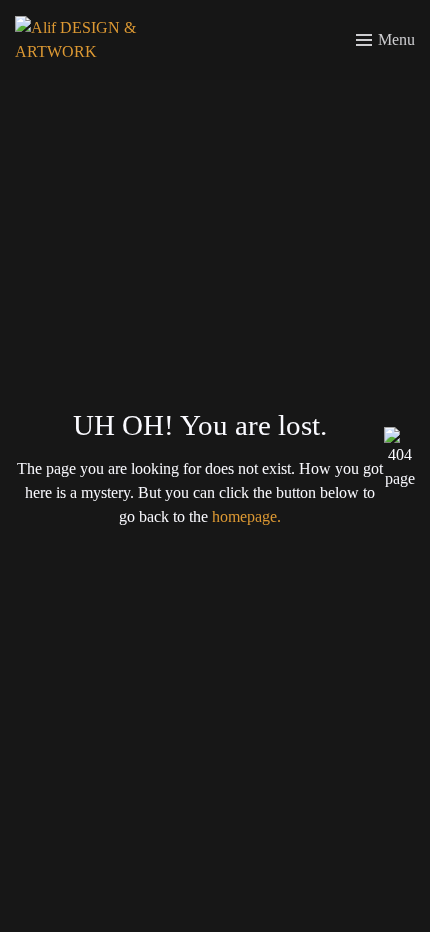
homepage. (246, 516)
